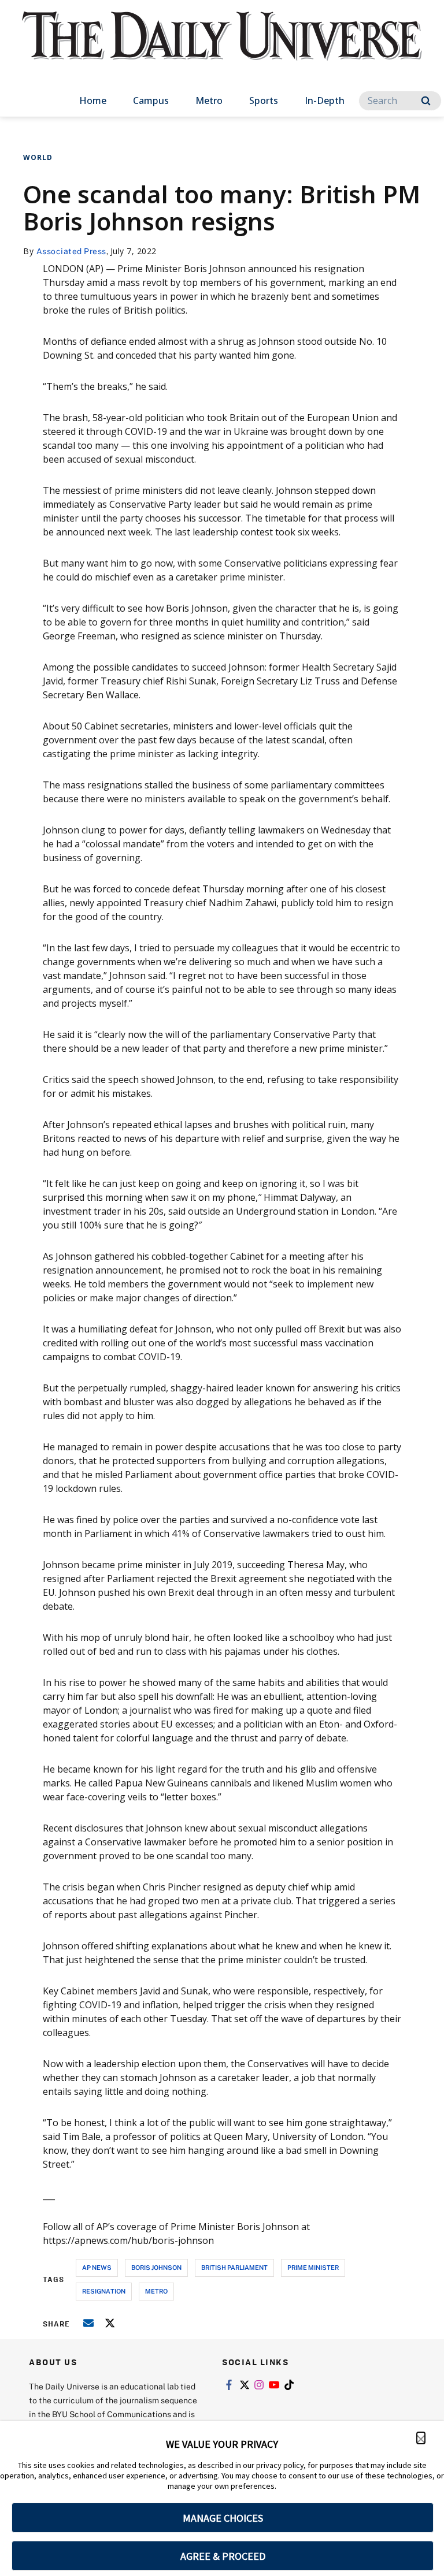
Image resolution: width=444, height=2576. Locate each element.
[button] (421, 2438)
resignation (104, 2291)
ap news (97, 2267)
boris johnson (156, 2267)
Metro (209, 100)
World (38, 157)
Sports (264, 100)
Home (93, 100)
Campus (151, 100)
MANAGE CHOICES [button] (223, 2518)
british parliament (234, 2267)
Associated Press (71, 251)
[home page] (222, 46)
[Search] (426, 101)
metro (156, 2291)
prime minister (313, 2267)
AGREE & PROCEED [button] (223, 2556)
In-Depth (325, 100)
